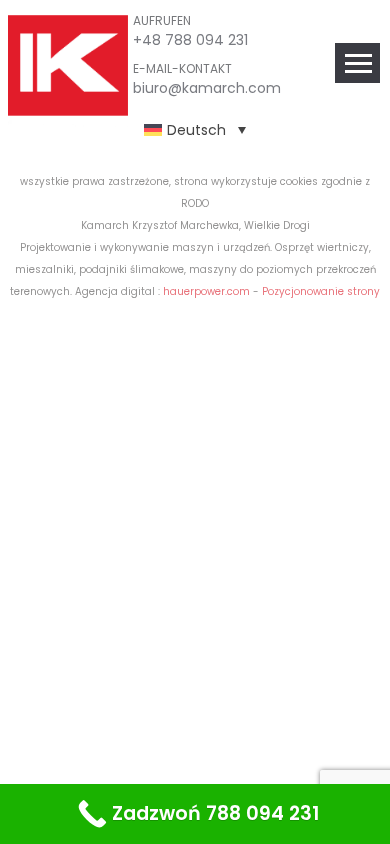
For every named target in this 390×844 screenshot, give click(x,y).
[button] (195, 129)
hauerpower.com (206, 291)
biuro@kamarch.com (207, 88)
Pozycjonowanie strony (321, 291)
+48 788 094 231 (190, 40)
